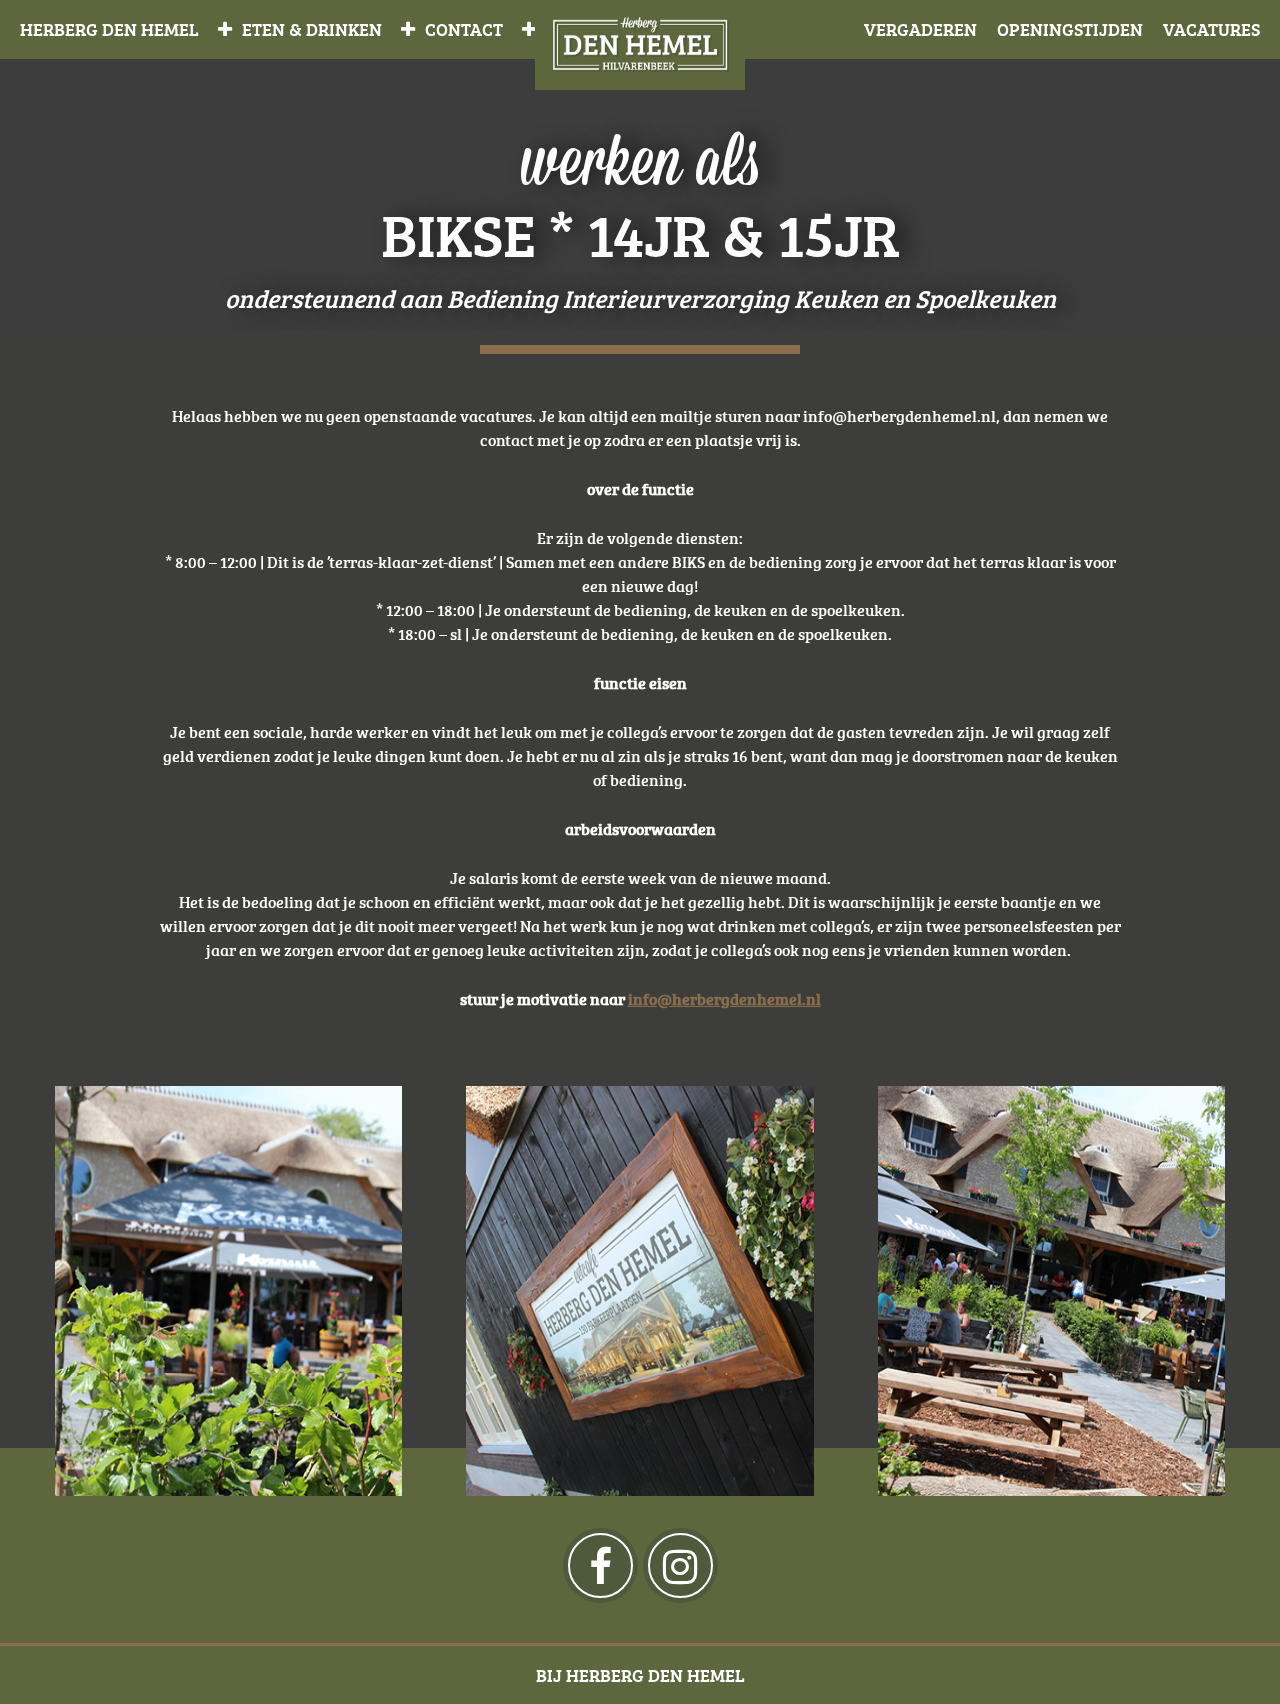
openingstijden (1070, 29)
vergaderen (920, 29)
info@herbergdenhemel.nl (724, 999)
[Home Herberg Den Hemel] (640, 45)
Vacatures (1211, 29)
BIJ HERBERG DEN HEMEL (640, 1675)
